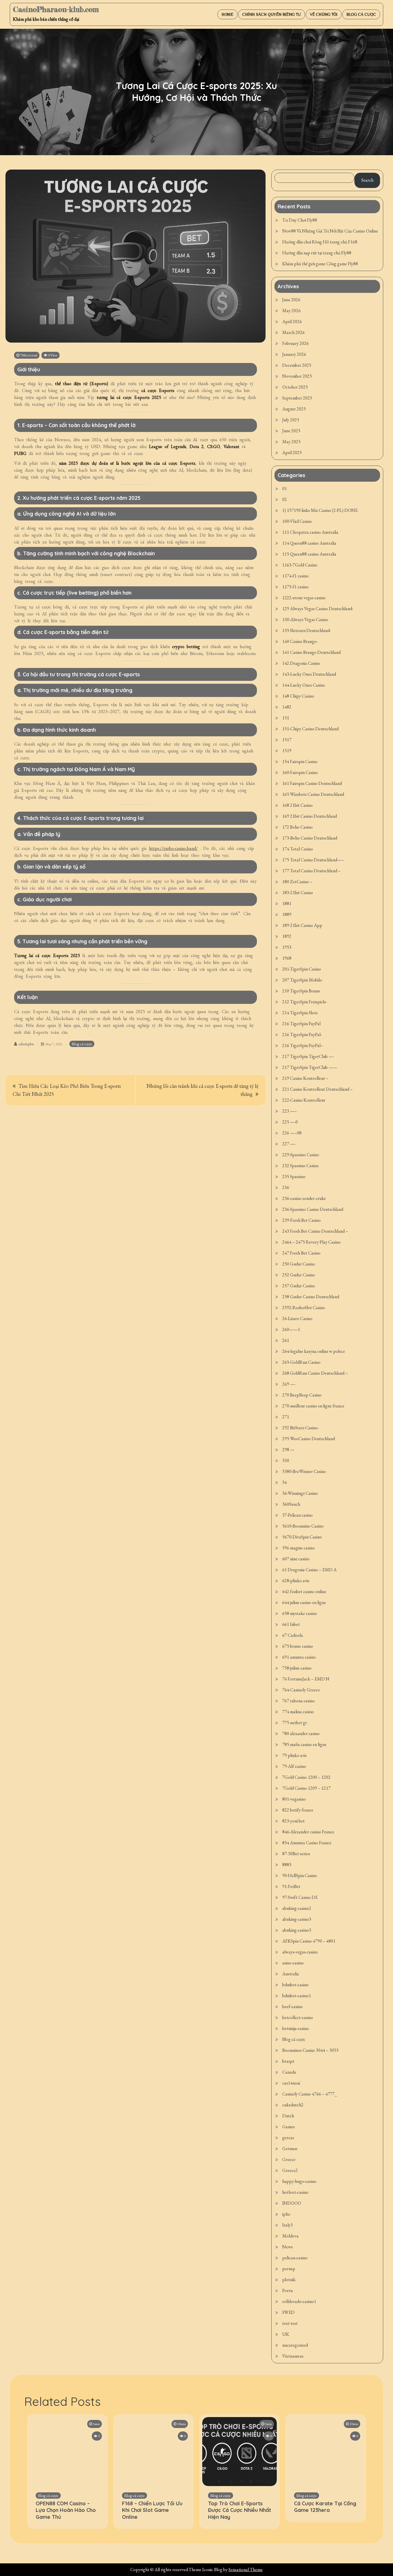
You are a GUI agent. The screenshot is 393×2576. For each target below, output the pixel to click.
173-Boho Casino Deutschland (310, 838)
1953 (287, 947)
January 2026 (294, 354)
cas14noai (291, 2083)
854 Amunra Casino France (307, 1843)
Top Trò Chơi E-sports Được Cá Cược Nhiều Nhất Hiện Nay (240, 2510)
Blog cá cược (361, 14)
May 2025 (291, 442)
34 (285, 1482)
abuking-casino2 (297, 1908)
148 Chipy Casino (298, 696)
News (288, 2247)
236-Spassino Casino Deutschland (313, 1209)
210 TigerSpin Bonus (301, 991)
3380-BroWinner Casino (304, 1471)
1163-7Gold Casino (300, 565)
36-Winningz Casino (300, 1493)
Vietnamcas (293, 2356)
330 (286, 1460)
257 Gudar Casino (299, 1286)
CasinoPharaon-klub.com (56, 9)
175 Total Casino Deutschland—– (313, 860)
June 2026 (291, 300)
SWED (288, 2312)
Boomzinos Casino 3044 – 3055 (310, 2050)
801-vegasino (294, 1799)
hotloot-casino (295, 2192)
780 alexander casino (301, 1733)
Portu (287, 2290)
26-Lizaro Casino (297, 1318)
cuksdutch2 (293, 2105)
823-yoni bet (293, 1821)
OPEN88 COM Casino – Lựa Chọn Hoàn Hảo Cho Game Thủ (66, 2510)
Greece (289, 2159)
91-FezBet (291, 1886)
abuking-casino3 (297, 1919)
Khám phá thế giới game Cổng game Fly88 (320, 264)
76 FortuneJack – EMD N (306, 1679)
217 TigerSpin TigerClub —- (308, 1056)
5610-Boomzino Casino (303, 1526)
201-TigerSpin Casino (302, 969)
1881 (287, 903)
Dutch (288, 2116)
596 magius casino (298, 1548)
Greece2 (290, 2170)
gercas (288, 2138)
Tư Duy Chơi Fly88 (300, 220)
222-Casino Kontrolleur (304, 1100)
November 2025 (297, 376)
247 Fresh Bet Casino (301, 1253)
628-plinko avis (296, 1581)
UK (286, 2334)
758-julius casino (297, 1668)
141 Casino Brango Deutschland (311, 652)
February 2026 (295, 343)
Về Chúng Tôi (324, 14)
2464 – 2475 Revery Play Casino (311, 1242)
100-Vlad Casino (297, 521)
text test (290, 2323)
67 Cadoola (293, 1635)
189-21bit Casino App (302, 925)
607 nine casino (296, 1559)
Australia (291, 1974)
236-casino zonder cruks (304, 1198)
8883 (287, 1865)
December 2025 (297, 365)
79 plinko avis (294, 1755)
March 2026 (293, 332)
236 (286, 1187)
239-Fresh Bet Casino (302, 1220)
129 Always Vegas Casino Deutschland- (318, 609)
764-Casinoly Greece (301, 1690)
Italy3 (288, 2225)
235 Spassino (294, 1176)
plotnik (289, 2280)
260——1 (291, 1329)
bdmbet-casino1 (297, 1996)
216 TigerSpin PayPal (301, 1024)
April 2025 (292, 453)
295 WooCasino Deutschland (309, 1439)
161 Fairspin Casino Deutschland (312, 783)
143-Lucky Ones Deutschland (309, 674)
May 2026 (291, 311)
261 (286, 1340)
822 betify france (298, 1810)
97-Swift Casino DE (300, 1897)
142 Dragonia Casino (301, 663)
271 (286, 1417)
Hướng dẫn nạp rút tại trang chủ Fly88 (317, 253)
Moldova (290, 2236)
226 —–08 (292, 1133)
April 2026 (292, 321)
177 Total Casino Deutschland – (311, 871)
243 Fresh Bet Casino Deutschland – (315, 1231)
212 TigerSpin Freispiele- (305, 1002)
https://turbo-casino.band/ (173, 848)
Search (367, 180)
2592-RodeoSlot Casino (304, 1308)
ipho (286, 2214)
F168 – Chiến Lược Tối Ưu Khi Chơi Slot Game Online (152, 2510)
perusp (289, 2269)
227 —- (289, 1144)
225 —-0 (290, 1122)
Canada (289, 2072)
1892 (287, 936)
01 (285, 488)
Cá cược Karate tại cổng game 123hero (325, 2507)
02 (285, 499)
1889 (287, 914)
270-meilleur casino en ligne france (313, 1406)
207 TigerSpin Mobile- (303, 980)
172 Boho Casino (297, 827)
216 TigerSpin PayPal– (303, 1045)
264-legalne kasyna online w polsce (314, 1351)
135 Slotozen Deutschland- (307, 630)
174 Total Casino (298, 849)
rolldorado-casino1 (299, 2301)
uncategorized (295, 2345)
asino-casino (293, 1963)
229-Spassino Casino (301, 1155)
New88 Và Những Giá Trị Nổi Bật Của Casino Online (330, 231)
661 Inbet (291, 1624)
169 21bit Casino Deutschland (310, 816)
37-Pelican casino (297, 1515)
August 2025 (294, 409)
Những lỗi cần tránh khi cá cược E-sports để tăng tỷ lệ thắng (202, 1090)
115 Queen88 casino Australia (309, 554)
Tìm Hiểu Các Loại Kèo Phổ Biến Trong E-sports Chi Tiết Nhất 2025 (67, 1090)
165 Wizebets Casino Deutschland (313, 794)
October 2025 (295, 387)
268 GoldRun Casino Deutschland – (315, 1373)
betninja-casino (296, 2028)
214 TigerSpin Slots (300, 1013)
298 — (288, 1450)
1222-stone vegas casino (304, 598)
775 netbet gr (295, 1723)
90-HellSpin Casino (300, 1875)
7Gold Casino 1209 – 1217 (306, 1788)
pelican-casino (295, 2258)
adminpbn (26, 1044)
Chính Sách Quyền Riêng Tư (272, 14)
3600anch (291, 1504)
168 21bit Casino (297, 805)
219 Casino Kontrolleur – (305, 1078)
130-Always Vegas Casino (305, 619)
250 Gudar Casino (299, 1264)
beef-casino (292, 2007)
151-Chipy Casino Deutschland (310, 729)
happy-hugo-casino (299, 2181)
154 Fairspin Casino (300, 761)
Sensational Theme (246, 2570)
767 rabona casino (298, 1701)
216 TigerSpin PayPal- (302, 1035)
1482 (287, 707)
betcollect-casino (298, 2017)
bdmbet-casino (295, 1985)
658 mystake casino (300, 1613)
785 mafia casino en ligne (304, 1744)
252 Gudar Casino (299, 1275)
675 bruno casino (298, 1646)
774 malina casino (298, 1712)
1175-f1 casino (295, 587)
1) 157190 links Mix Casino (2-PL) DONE (320, 510)
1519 (287, 751)
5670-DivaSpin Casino (302, 1537)
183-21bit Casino (298, 893)
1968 (287, 958)
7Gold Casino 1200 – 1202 (306, 1777)
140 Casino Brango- (300, 641)
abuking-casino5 (297, 1930)
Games (289, 2127)
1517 (287, 740)
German (290, 2148)
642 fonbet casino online (304, 1591)
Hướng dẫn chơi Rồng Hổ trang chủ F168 (320, 242)
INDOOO (292, 2203)
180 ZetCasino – (297, 882)
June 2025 (291, 431)
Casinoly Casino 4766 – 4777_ (310, 2094)
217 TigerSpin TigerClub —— (310, 1067)
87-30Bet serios (296, 1854)
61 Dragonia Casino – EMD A (309, 1570)
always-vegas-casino (300, 1952)
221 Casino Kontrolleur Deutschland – (317, 1089)
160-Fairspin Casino (300, 772)
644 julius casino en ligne (304, 1602)
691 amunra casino (299, 1657)
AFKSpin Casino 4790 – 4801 (309, 1941)
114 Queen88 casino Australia (309, 543)
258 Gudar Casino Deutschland (311, 1297)
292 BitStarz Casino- (301, 1428)
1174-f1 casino (295, 576)
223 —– (290, 1111)
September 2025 (297, 398)
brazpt (288, 2061)
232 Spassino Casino (301, 1166)
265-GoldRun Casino (301, 1362)
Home (227, 14)
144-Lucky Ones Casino (304, 685)
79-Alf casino (294, 1766)
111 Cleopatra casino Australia (310, 532)
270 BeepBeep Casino (302, 1395)
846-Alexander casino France (308, 1832)
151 (286, 718)
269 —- (289, 1384)
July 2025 (291, 420)
